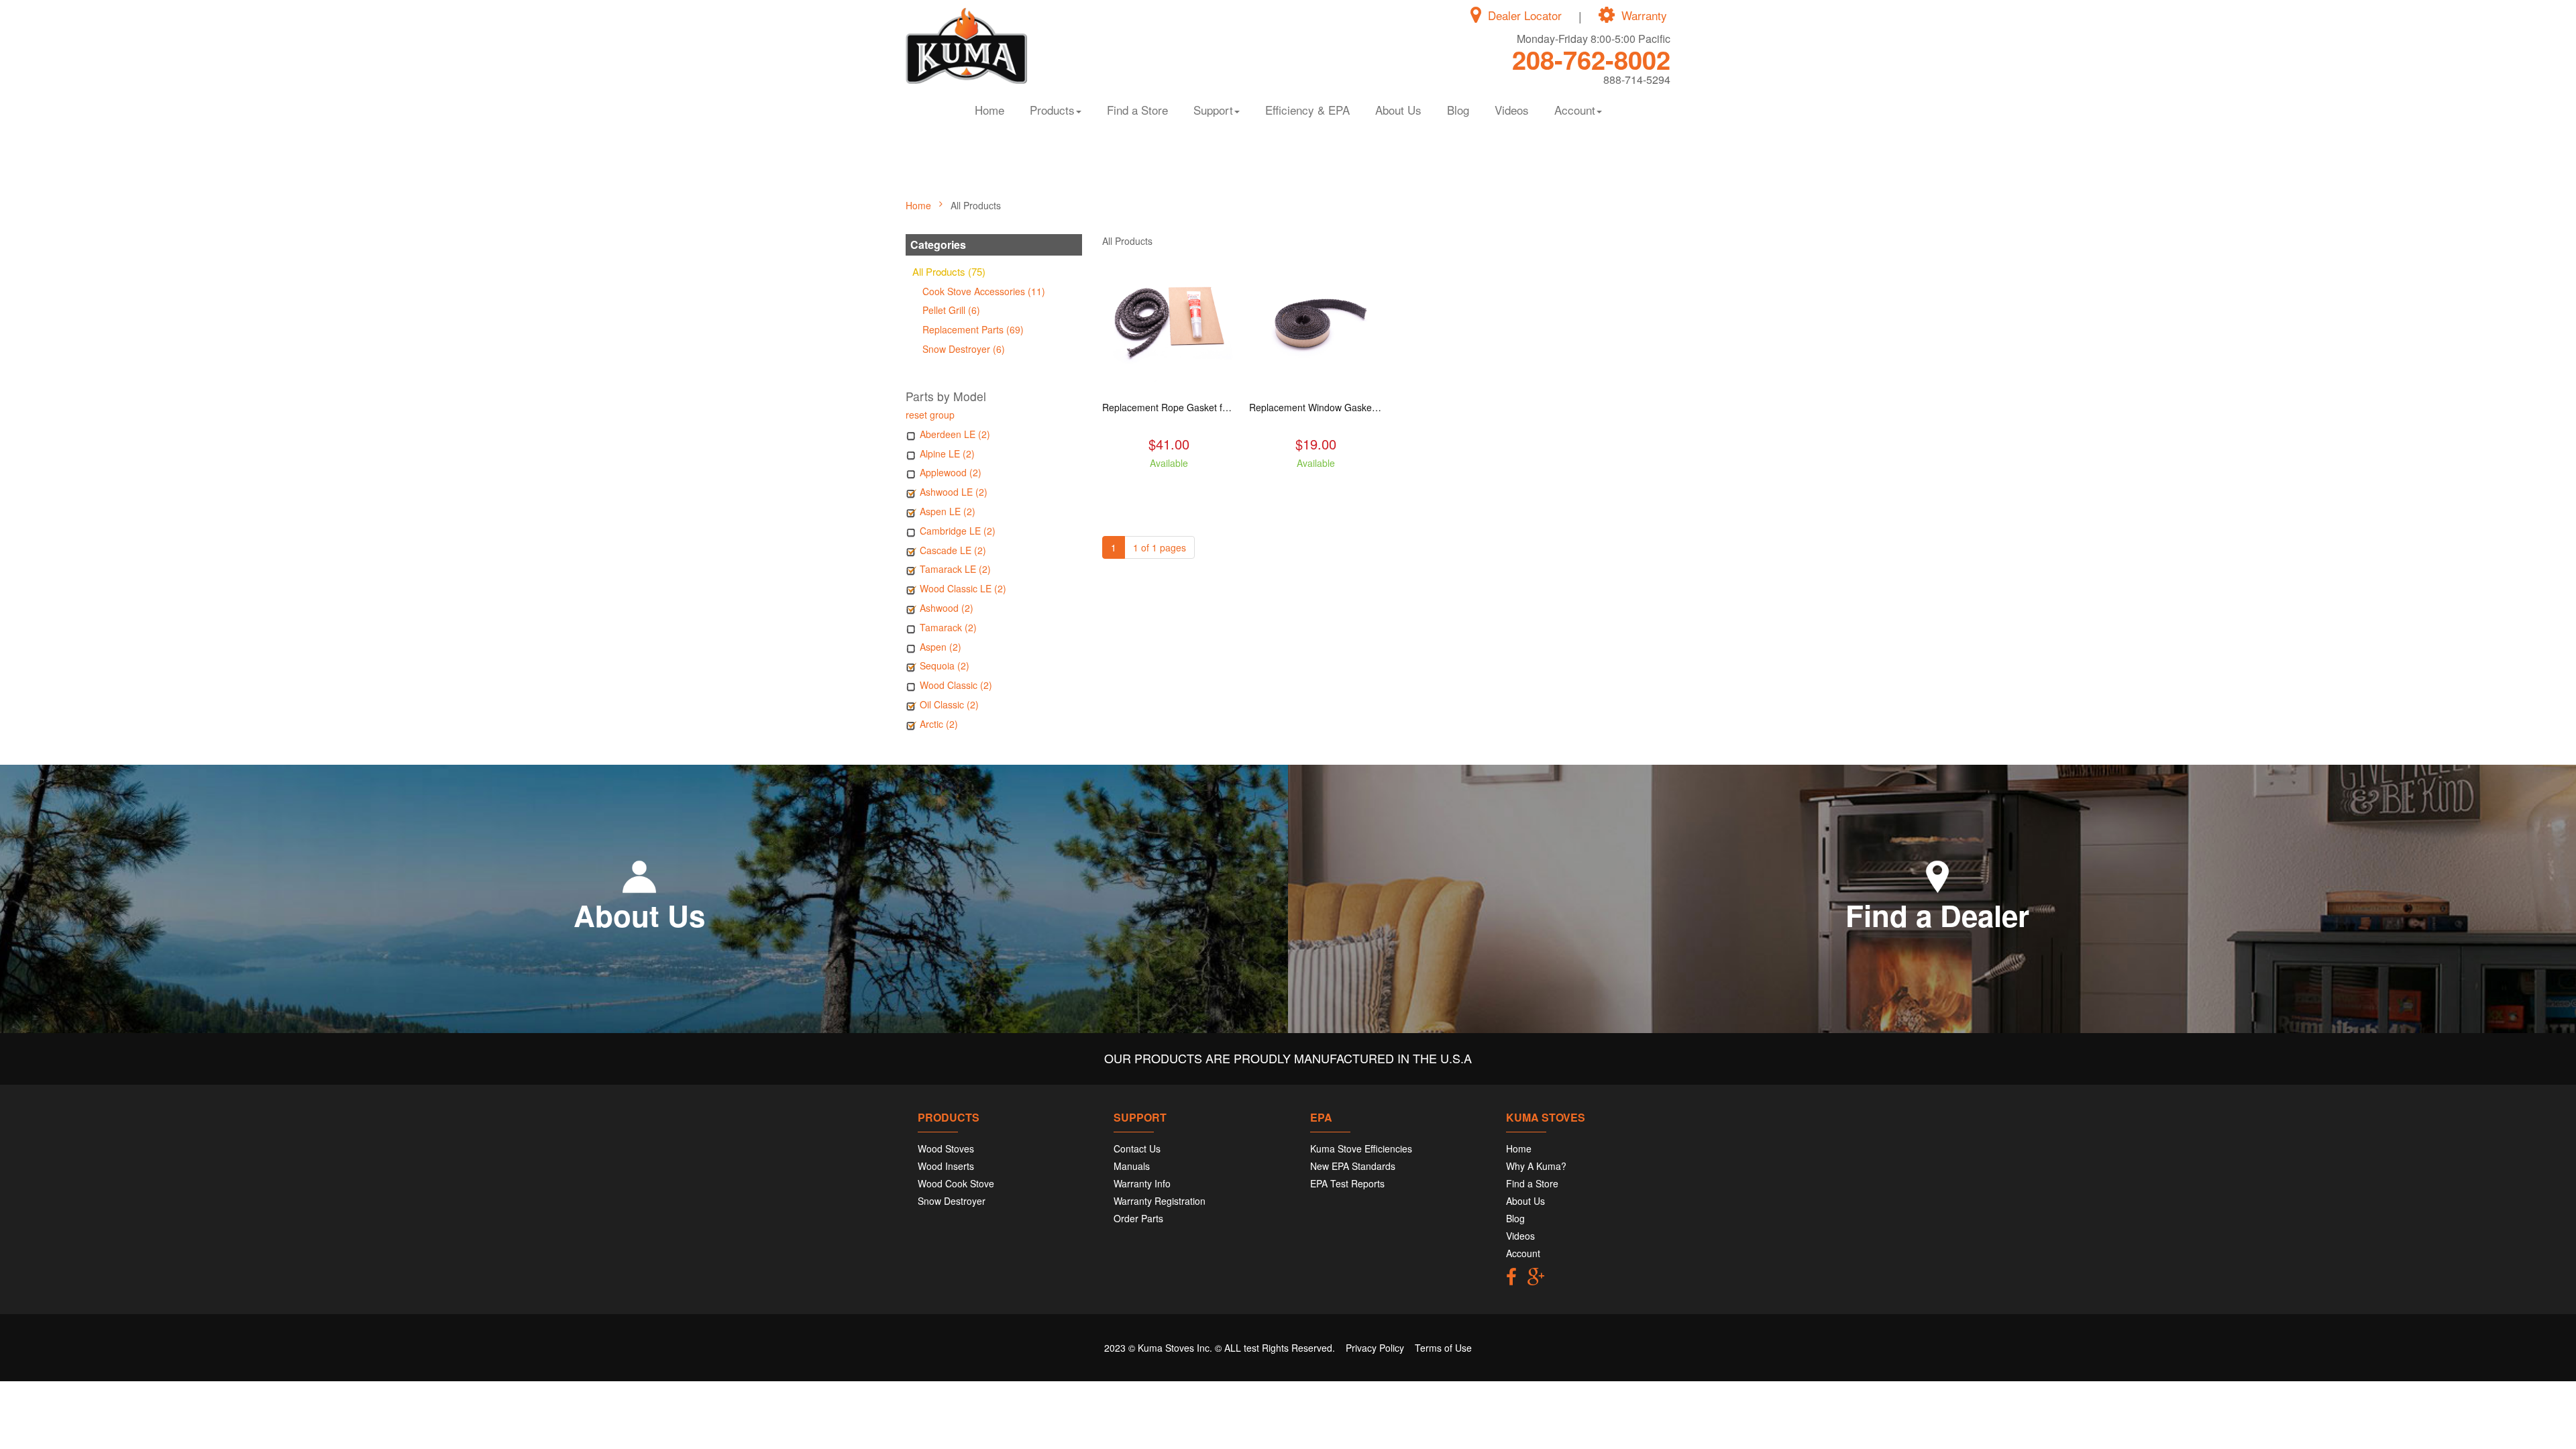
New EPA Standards (1353, 1166)
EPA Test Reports (1347, 1183)
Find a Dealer (1937, 915)
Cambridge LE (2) (958, 531)
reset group (930, 415)
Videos (1512, 110)
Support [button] (1213, 110)
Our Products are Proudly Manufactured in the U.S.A (1288, 1058)
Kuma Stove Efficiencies (1361, 1148)
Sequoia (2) (945, 665)
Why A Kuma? (1536, 1166)
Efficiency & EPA (1307, 110)
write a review (1169, 487)
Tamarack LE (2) (955, 569)
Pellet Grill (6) (951, 310)
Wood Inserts (946, 1166)
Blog (1458, 110)
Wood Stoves (946, 1148)
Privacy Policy (1375, 1348)
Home (989, 110)
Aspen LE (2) (948, 511)
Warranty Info (1142, 1183)
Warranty (1644, 15)
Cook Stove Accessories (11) (984, 291)
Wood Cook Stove (956, 1183)
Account (1523, 1253)
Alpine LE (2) (947, 453)
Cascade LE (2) (953, 550)
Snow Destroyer (952, 1201)
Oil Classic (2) (949, 704)
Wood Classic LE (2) (963, 588)
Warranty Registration (1160, 1201)
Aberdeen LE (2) (955, 434)
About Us (1398, 110)
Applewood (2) (951, 472)
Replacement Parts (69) (973, 329)
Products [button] (1052, 110)
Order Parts (1138, 1218)
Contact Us (1137, 1148)
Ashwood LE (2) (954, 492)
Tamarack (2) (948, 627)
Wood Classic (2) (956, 685)
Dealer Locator (1525, 15)
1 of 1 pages (1160, 547)
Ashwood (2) (947, 608)
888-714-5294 (1637, 79)
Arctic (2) (939, 724)
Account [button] (1575, 110)
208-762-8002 (1591, 59)
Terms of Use (1443, 1348)
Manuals (1132, 1166)
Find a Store (1137, 110)
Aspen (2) (941, 647)
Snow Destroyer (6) (964, 349)
